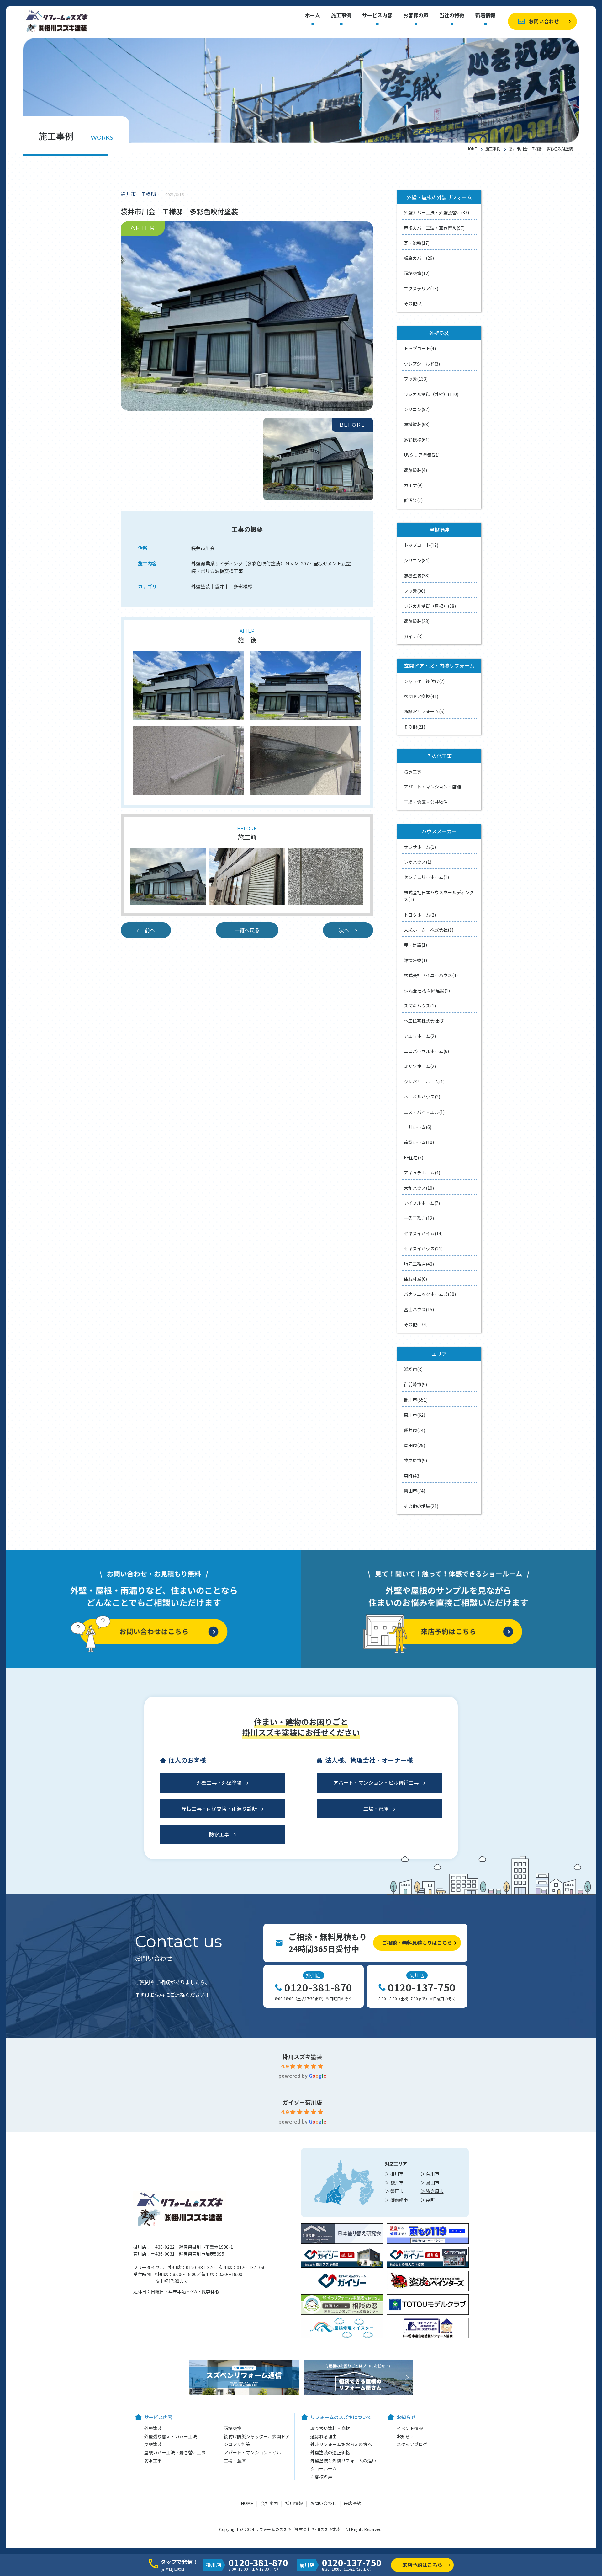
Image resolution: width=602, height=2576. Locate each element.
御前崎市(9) (415, 1384)
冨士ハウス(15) (419, 1309)
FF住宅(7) (414, 1157)
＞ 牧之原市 (432, 2191)
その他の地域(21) (421, 1506)
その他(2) (413, 303)
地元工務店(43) (419, 1264)
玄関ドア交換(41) (421, 696)
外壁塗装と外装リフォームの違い (343, 2461)
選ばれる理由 (324, 2436)
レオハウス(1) (418, 862)
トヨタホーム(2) (420, 915)
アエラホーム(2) (420, 1036)
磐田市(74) (415, 1491)
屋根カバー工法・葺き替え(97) (434, 228)
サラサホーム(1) (420, 847)
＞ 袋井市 (394, 2183)
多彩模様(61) (417, 440)
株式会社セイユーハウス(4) (431, 975)
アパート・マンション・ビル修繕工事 (376, 1782)
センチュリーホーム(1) (426, 877)
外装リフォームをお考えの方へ (341, 2444)
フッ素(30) (415, 591)
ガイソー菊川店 (302, 2102)
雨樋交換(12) (417, 273)
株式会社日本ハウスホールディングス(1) (439, 896)
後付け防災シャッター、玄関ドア (257, 2436)
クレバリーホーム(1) (424, 1082)
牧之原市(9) (415, 1460)
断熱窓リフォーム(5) (424, 711)
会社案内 (269, 2503)
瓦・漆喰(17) (417, 243)
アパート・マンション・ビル (252, 2452)
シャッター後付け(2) (424, 681)
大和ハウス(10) (419, 1188)
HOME (472, 149)
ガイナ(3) (413, 636)
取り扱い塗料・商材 (330, 2428)
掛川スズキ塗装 (302, 2056)
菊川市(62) (415, 1415)
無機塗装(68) (417, 424)
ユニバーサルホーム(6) (426, 1051)
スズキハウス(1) (420, 1006)
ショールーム (324, 2468)
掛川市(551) (416, 1400)
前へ (150, 930)
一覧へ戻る (247, 930)
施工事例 (341, 16)
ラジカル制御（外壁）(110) (431, 394)
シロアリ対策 (237, 2444)
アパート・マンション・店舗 (432, 787)
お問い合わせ (544, 21)
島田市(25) (415, 1445)
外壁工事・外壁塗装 (219, 1782)
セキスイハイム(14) (423, 1233)
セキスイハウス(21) (423, 1248)
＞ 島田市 (430, 2183)
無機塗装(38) (417, 575)
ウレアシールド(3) (422, 364)
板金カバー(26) (419, 258)
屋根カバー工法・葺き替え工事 (175, 2452)
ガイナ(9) (413, 485)
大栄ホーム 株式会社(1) (429, 930)
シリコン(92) (417, 409)
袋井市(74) (415, 1430)
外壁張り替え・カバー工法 (171, 2436)
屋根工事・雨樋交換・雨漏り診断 (219, 1809)
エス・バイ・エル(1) (424, 1112)
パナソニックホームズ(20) (430, 1294)
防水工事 (413, 772)
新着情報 (485, 16)
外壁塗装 (153, 2428)
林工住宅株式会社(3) (424, 1021)
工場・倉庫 (376, 1809)
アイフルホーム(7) (422, 1203)
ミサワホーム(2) (420, 1066)
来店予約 (352, 2503)
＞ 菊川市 (430, 2174)
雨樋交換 (233, 2428)
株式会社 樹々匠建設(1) (427, 991)
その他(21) (415, 727)
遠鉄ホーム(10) (419, 1142)
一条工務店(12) (419, 1218)
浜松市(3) (413, 1369)
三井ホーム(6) (418, 1127)
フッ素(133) (416, 379)
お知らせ (405, 2436)
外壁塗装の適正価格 (330, 2452)
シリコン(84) (417, 560)
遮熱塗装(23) (417, 621)
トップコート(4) (420, 348)
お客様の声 (416, 16)
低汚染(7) (413, 500)
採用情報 (294, 2503)
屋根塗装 (153, 2444)
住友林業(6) (415, 1279)
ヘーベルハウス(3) (422, 1097)
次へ (344, 930)
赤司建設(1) (415, 945)
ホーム (313, 16)
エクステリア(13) (421, 288)
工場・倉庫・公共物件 (426, 802)
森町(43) (412, 1476)
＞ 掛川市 (394, 2174)
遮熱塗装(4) (415, 470)
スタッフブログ (412, 2444)
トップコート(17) (421, 545)
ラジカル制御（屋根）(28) (430, 606)
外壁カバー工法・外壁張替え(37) (436, 212)
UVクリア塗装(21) (422, 455)
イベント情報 (410, 2428)
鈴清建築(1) (415, 960)
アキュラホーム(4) (422, 1173)
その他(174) (416, 1324)
